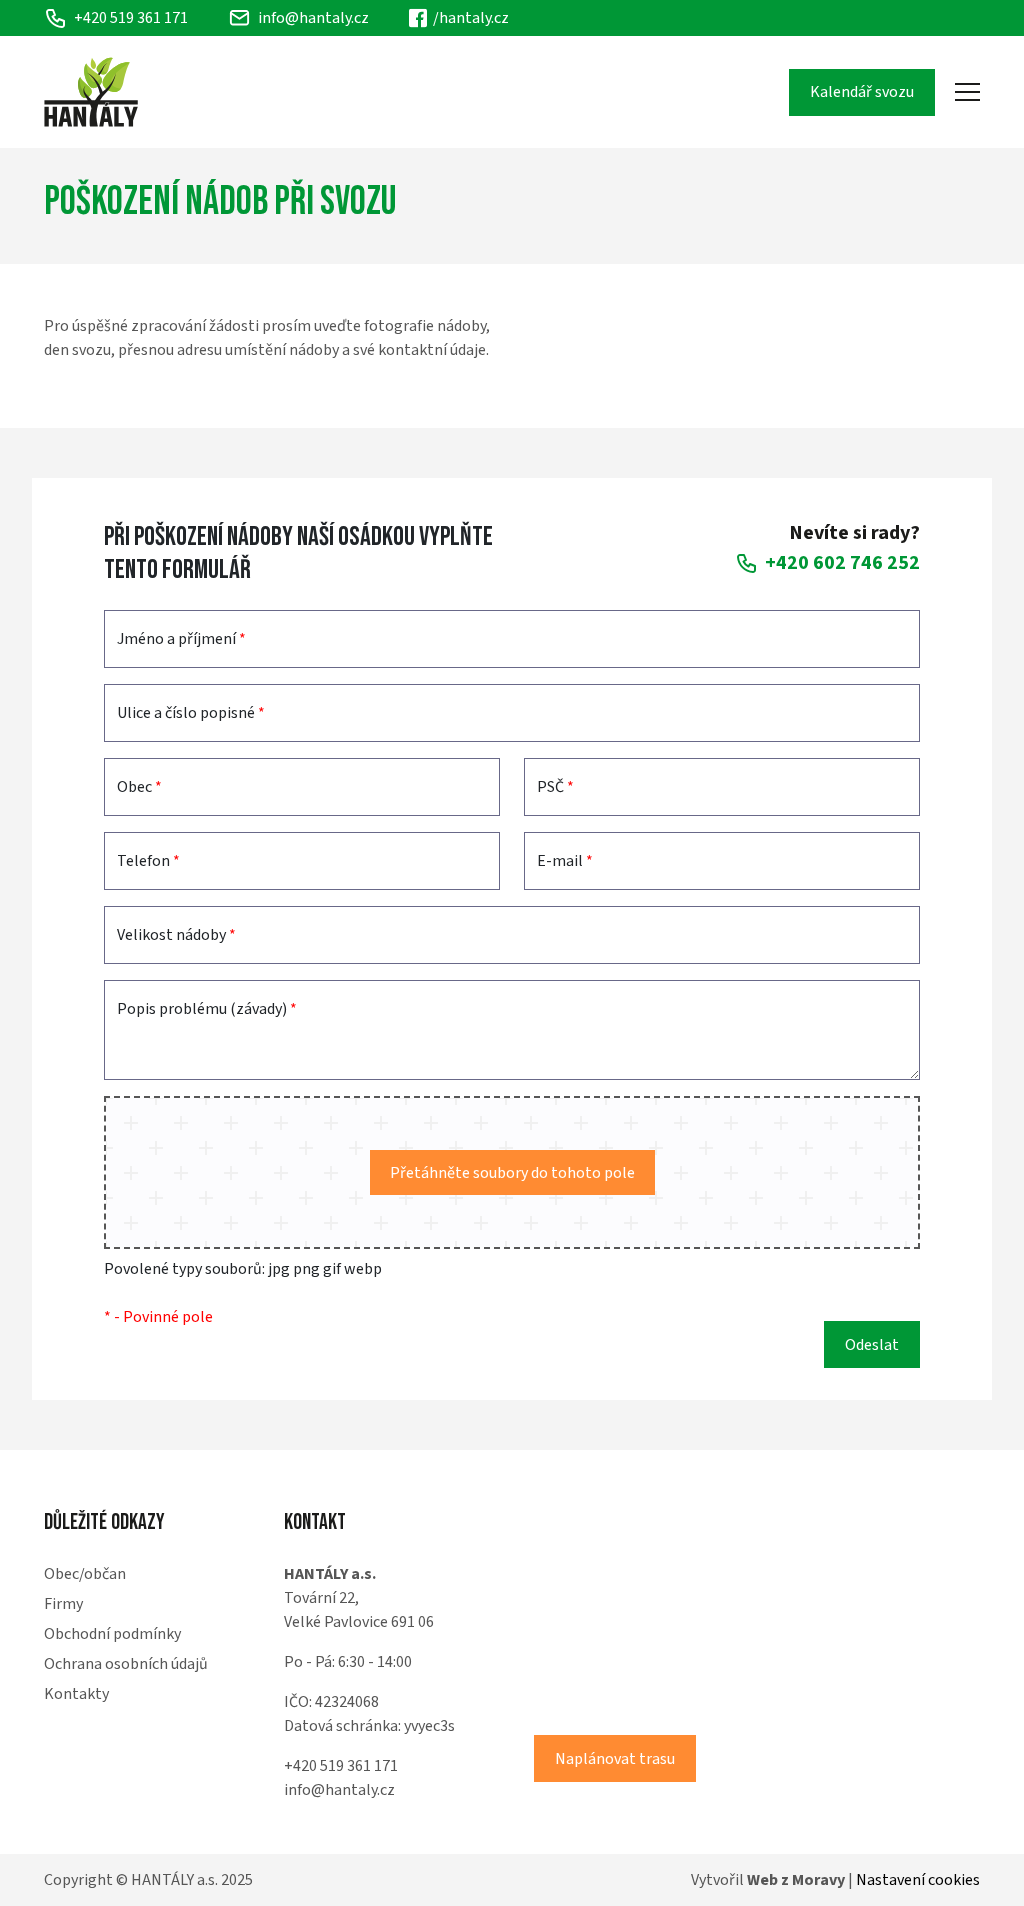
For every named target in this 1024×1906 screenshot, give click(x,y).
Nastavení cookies (918, 1880)
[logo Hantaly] (91, 92)
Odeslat (872, 1345)
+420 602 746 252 (842, 563)
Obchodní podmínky (112, 1634)
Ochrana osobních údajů (126, 1664)
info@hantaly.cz (313, 18)
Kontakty (76, 1694)
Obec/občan (85, 1574)
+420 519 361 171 (341, 1766)
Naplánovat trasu (615, 1759)
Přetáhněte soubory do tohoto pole (512, 1173)
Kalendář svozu (862, 92)
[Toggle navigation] (967, 92)
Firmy (63, 1604)
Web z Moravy (796, 1880)
